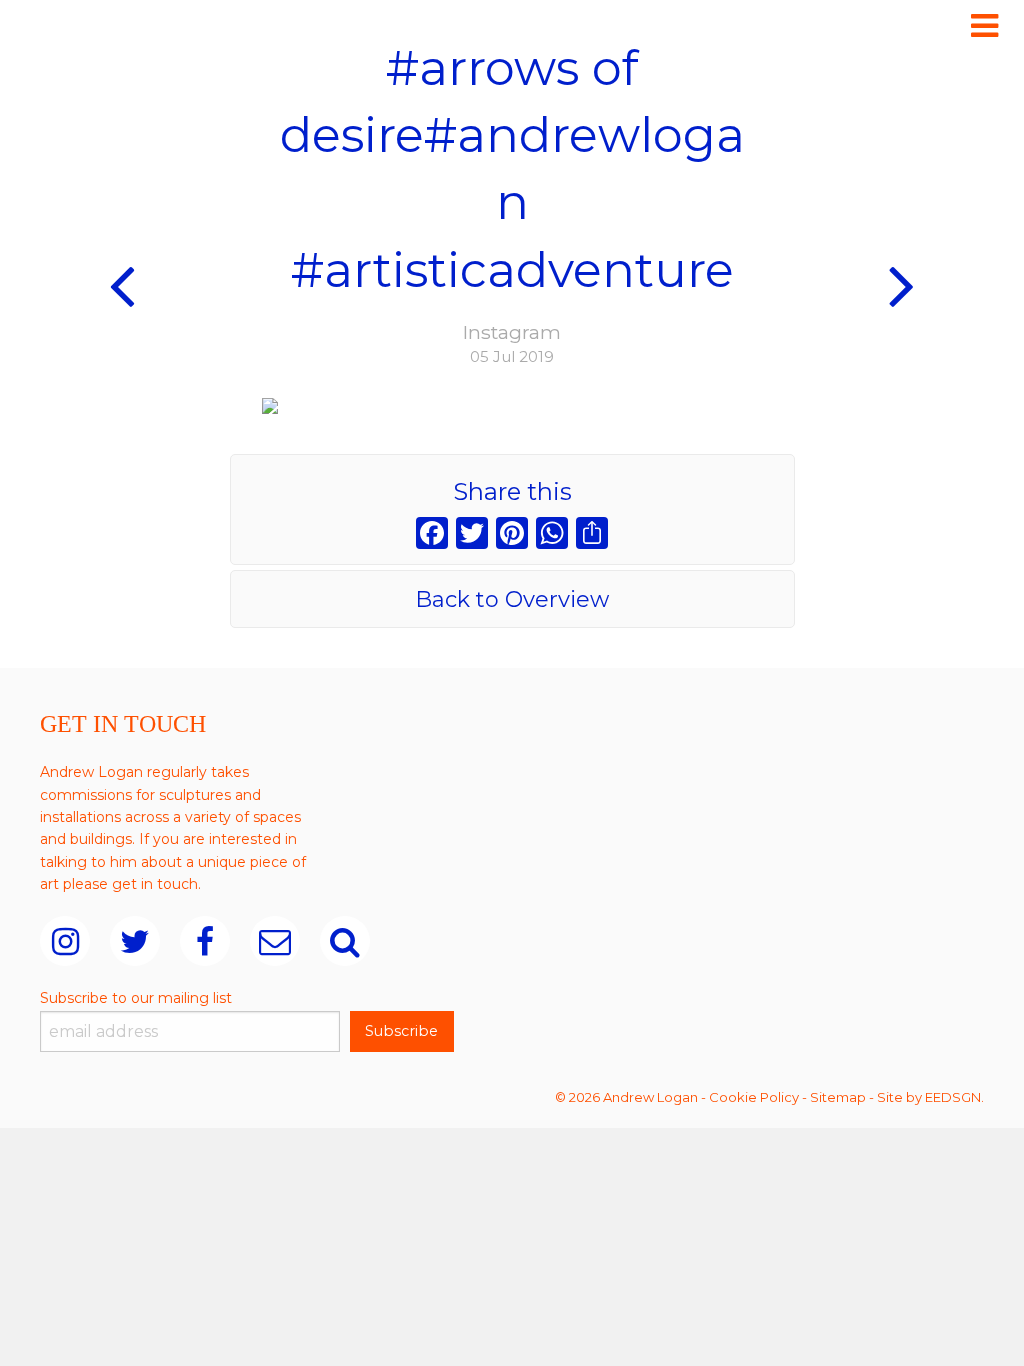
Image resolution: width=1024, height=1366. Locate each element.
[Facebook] (432, 535)
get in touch (155, 884)
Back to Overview (512, 599)
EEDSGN (953, 1097)
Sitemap (838, 1097)
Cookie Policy (754, 1097)
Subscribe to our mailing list (136, 998)
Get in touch (123, 724)
